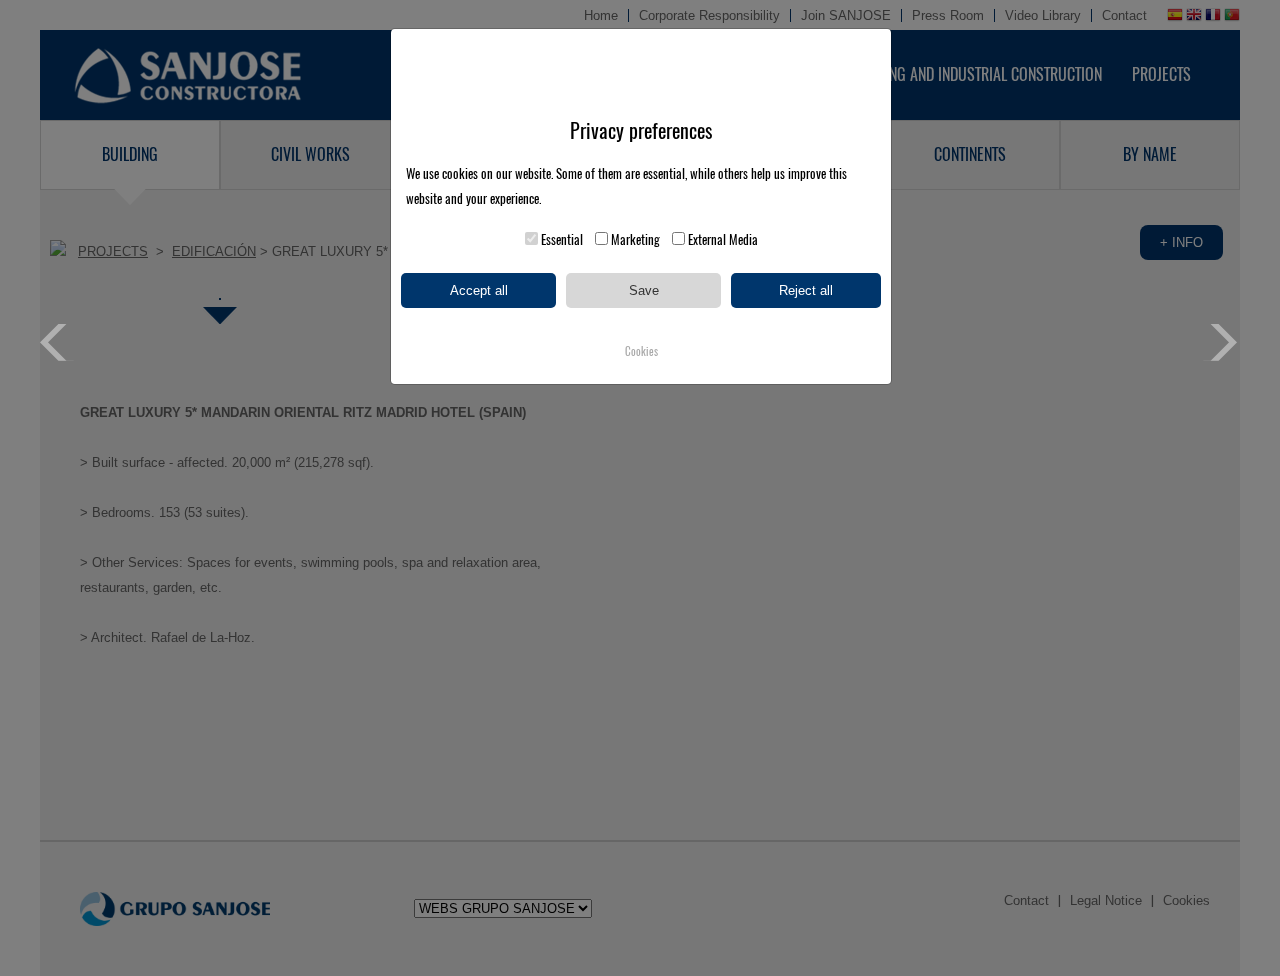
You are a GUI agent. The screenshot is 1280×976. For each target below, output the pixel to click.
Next (1221, 342)
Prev (58, 342)
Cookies (641, 351)
